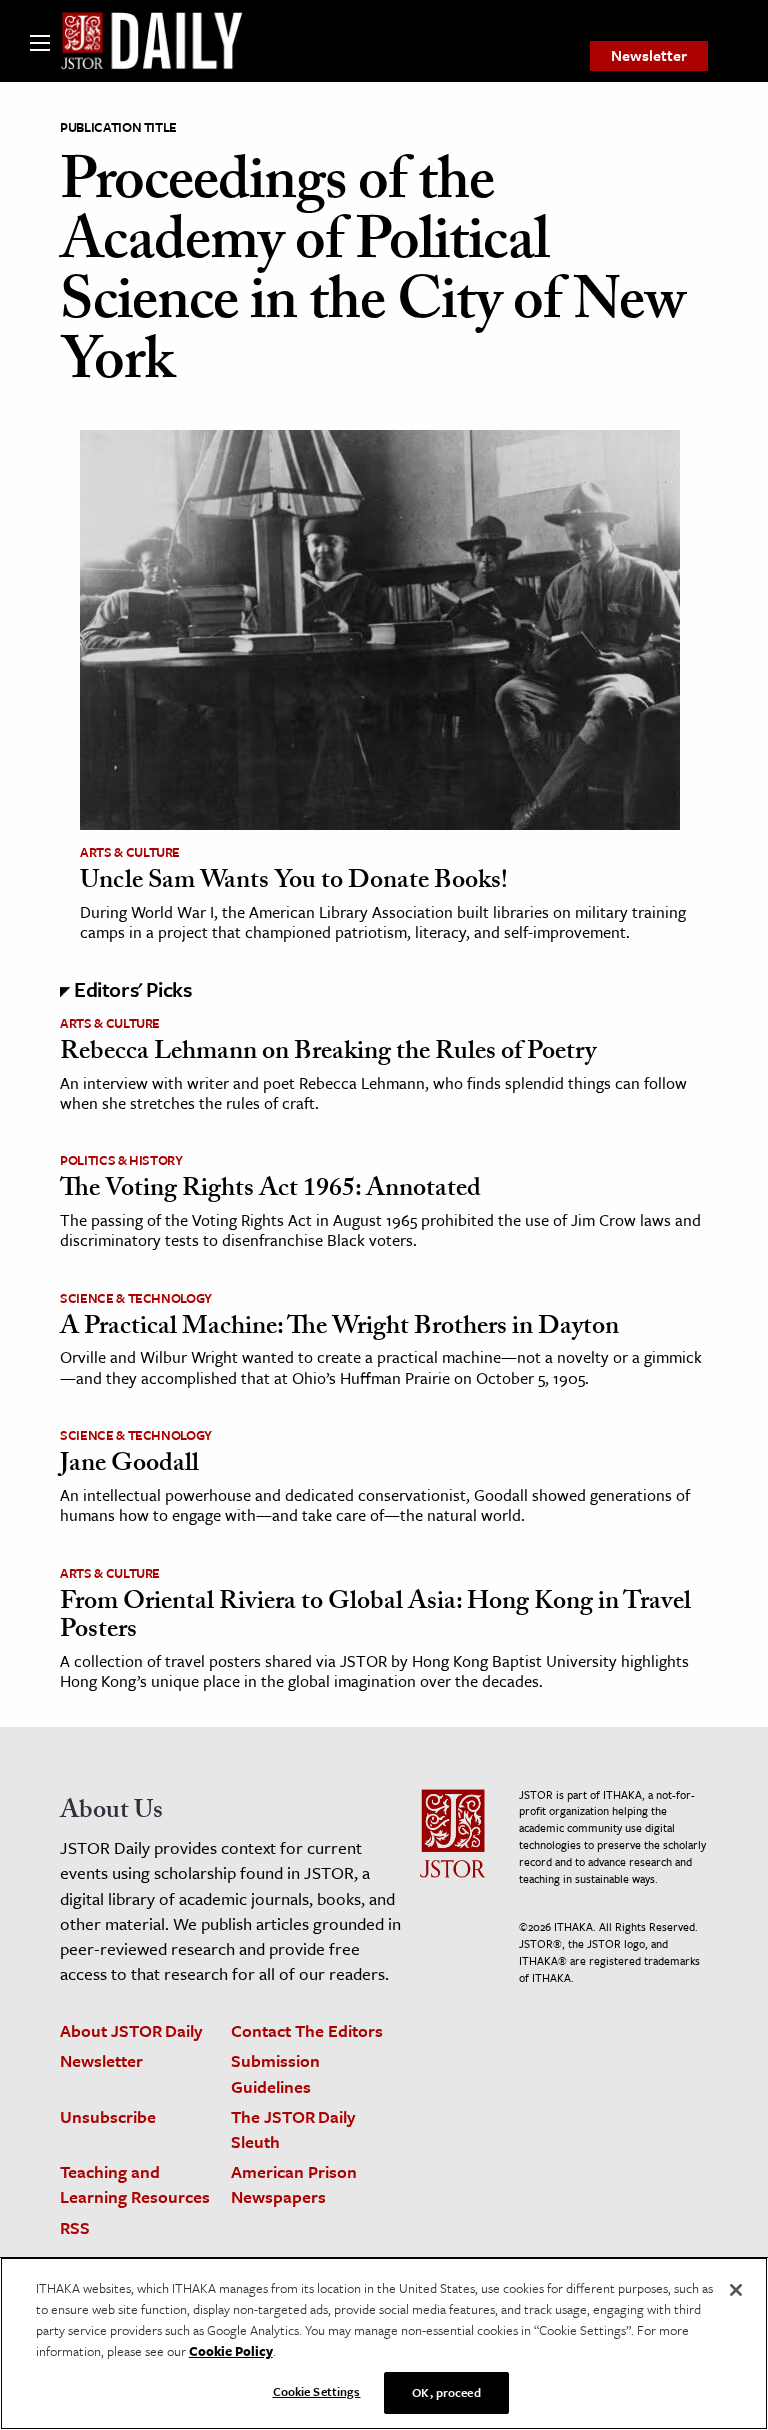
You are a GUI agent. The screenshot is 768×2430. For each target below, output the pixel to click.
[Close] (736, 2290)
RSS (75, 2227)
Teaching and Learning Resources (135, 2184)
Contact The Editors (307, 2030)
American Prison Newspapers (294, 2184)
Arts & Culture (130, 852)
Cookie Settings (317, 2391)
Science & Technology (136, 1298)
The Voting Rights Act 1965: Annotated (270, 1191)
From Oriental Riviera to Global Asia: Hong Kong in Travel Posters (375, 1618)
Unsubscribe (108, 2116)
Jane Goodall (129, 1466)
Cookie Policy (231, 2351)
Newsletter (649, 55)
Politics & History (121, 1160)
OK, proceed (446, 2392)
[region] (384, 2343)
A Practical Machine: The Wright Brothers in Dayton (339, 1329)
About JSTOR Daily (131, 2030)
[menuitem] (649, 56)
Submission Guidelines (275, 2073)
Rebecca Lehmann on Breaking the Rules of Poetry (328, 1054)
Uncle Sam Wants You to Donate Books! (294, 883)
